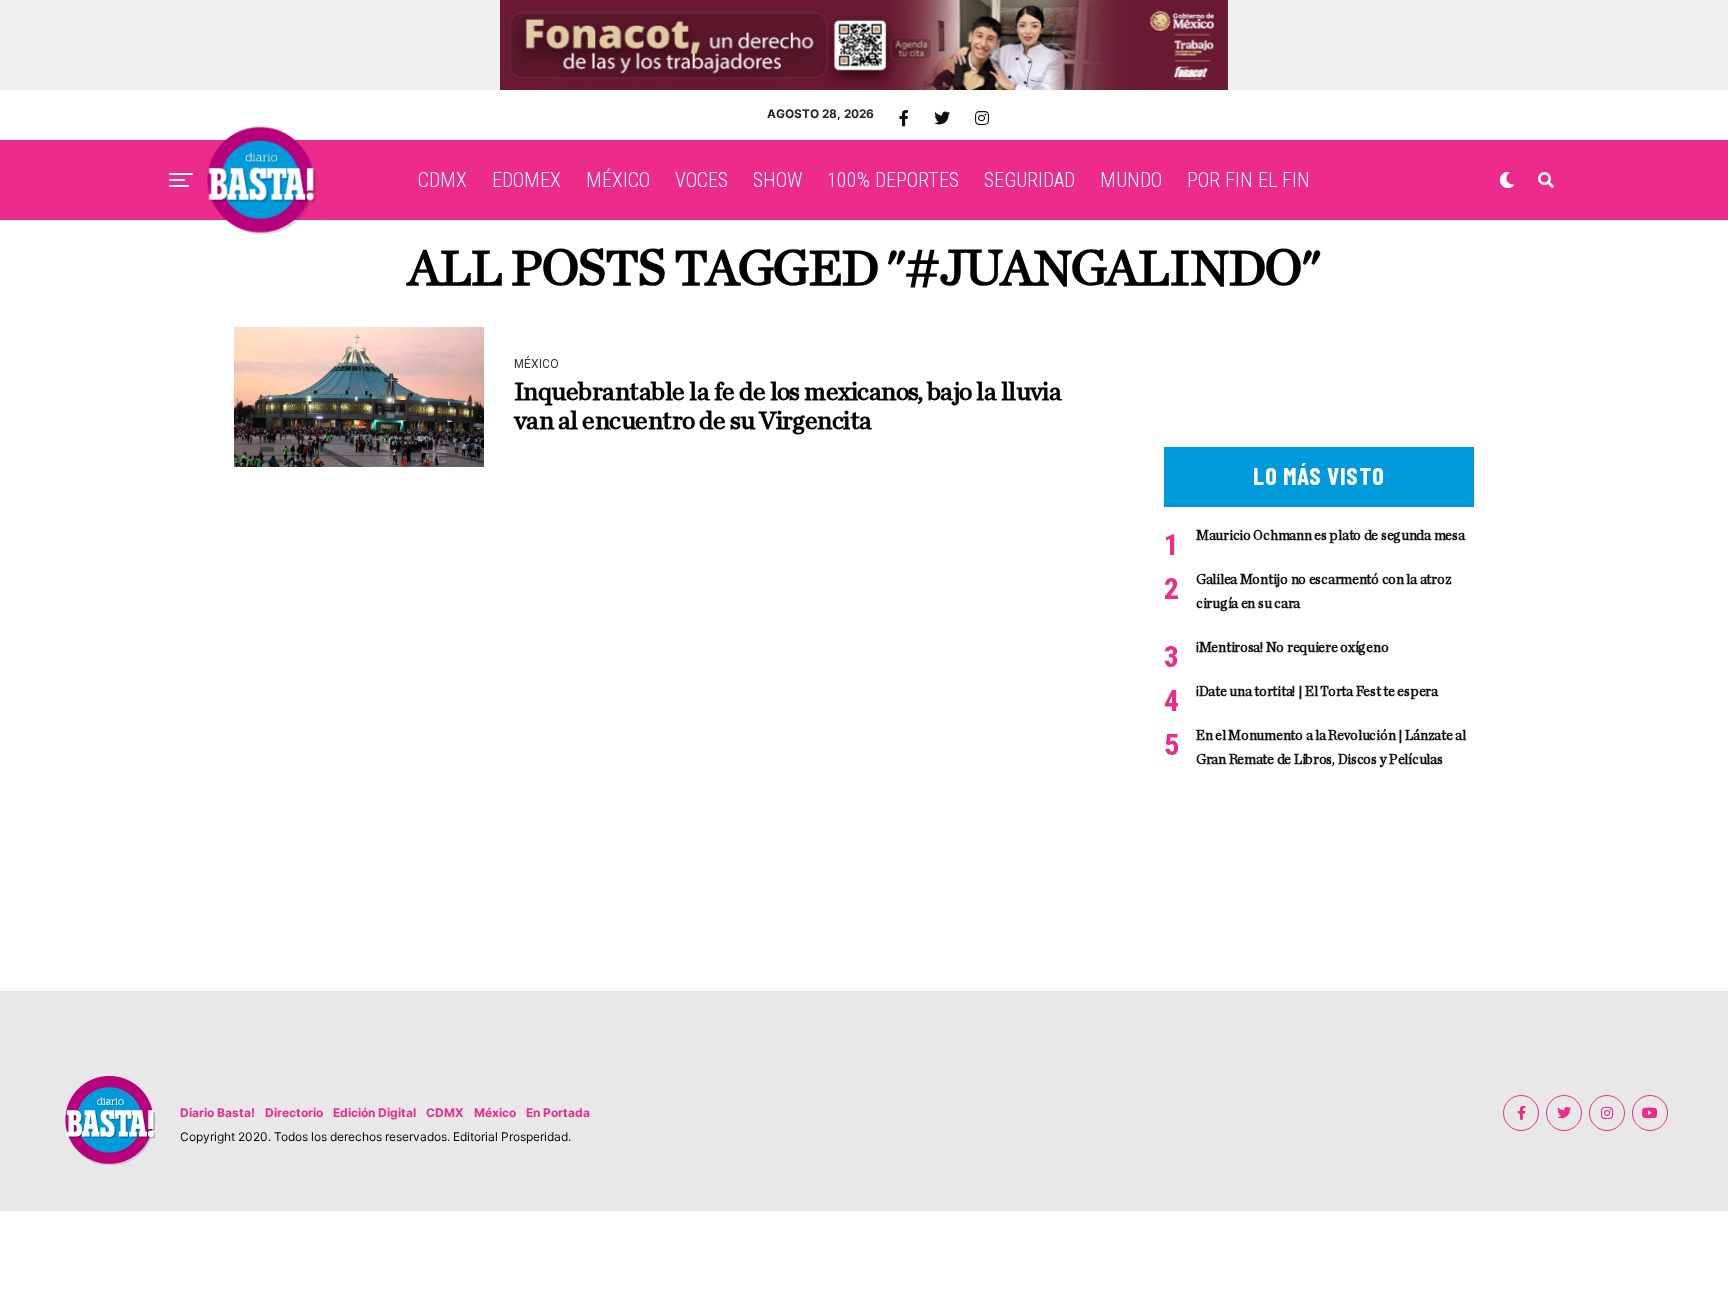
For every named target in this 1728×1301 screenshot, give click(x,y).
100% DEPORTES (893, 180)
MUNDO (1131, 180)
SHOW (777, 180)
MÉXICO (618, 180)
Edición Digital (374, 1112)
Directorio (294, 1112)
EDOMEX (526, 180)
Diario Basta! (217, 1112)
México (495, 1112)
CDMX (442, 180)
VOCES (701, 180)
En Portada (558, 1112)
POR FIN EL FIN (1248, 180)
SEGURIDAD (1029, 180)
